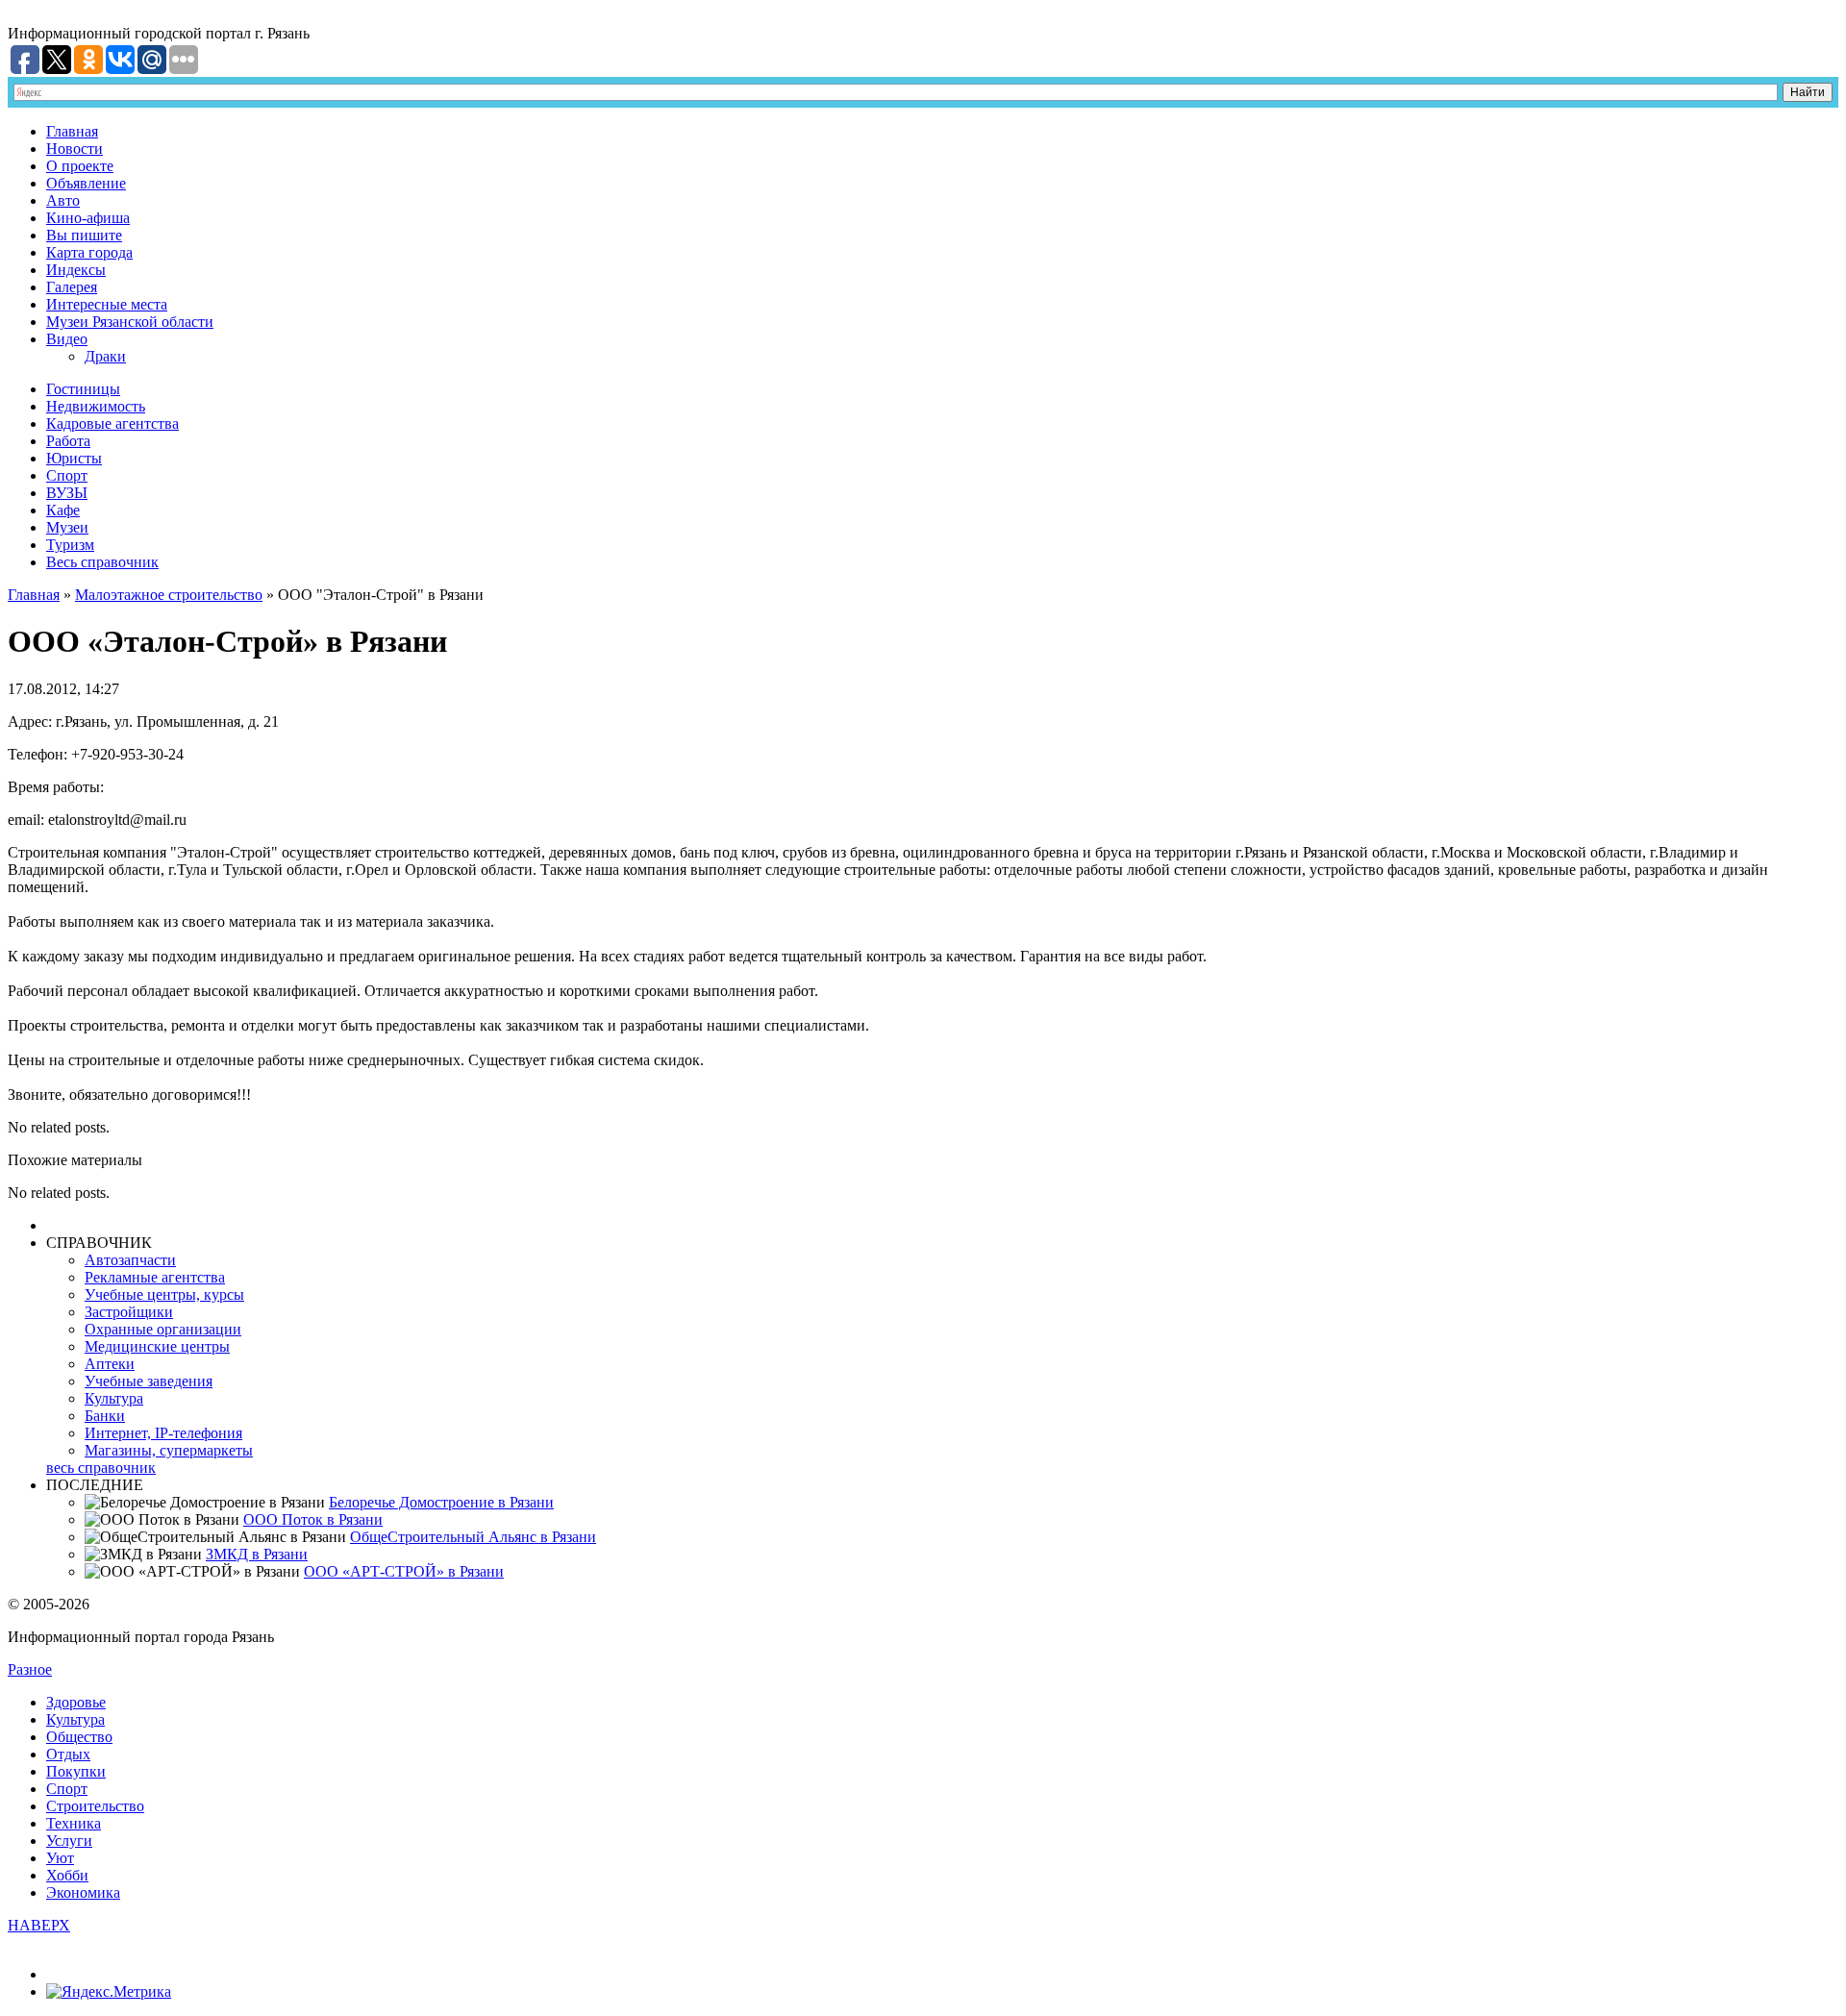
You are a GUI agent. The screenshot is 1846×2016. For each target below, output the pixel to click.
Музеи (67, 527)
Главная (72, 131)
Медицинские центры (157, 1346)
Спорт (67, 475)
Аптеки (110, 1364)
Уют (60, 1858)
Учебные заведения (149, 1381)
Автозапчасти (130, 1260)
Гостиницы (83, 389)
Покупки (76, 1771)
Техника (74, 1823)
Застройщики (129, 1312)
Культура (114, 1398)
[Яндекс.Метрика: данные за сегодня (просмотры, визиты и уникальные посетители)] (109, 1992)
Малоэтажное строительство (169, 595)
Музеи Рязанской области (130, 322)
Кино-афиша (88, 218)
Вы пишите (84, 235)
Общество (79, 1737)
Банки (105, 1416)
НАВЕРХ (39, 1925)
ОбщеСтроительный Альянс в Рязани (473, 1537)
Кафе (63, 510)
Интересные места (107, 304)
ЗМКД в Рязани (257, 1554)
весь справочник (101, 1468)
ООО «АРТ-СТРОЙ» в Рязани (404, 1571)
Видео (67, 339)
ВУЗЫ (67, 493)
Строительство (95, 1806)
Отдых (68, 1754)
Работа (68, 441)
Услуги (69, 1841)
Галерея (72, 287)
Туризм (70, 545)
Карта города (89, 252)
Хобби (67, 1875)
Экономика (83, 1892)
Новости (75, 149)
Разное (30, 1669)
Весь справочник (102, 562)
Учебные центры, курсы (164, 1294)
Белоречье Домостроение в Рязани (441, 1502)
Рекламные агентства (155, 1277)
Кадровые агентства (112, 423)
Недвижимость (96, 406)
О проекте (80, 166)
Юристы (74, 458)
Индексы (76, 270)
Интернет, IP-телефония (163, 1433)
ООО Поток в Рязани (313, 1519)
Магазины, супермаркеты (169, 1450)
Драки (105, 356)
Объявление (86, 183)
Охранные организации (163, 1329)
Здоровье (76, 1702)
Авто (63, 200)
